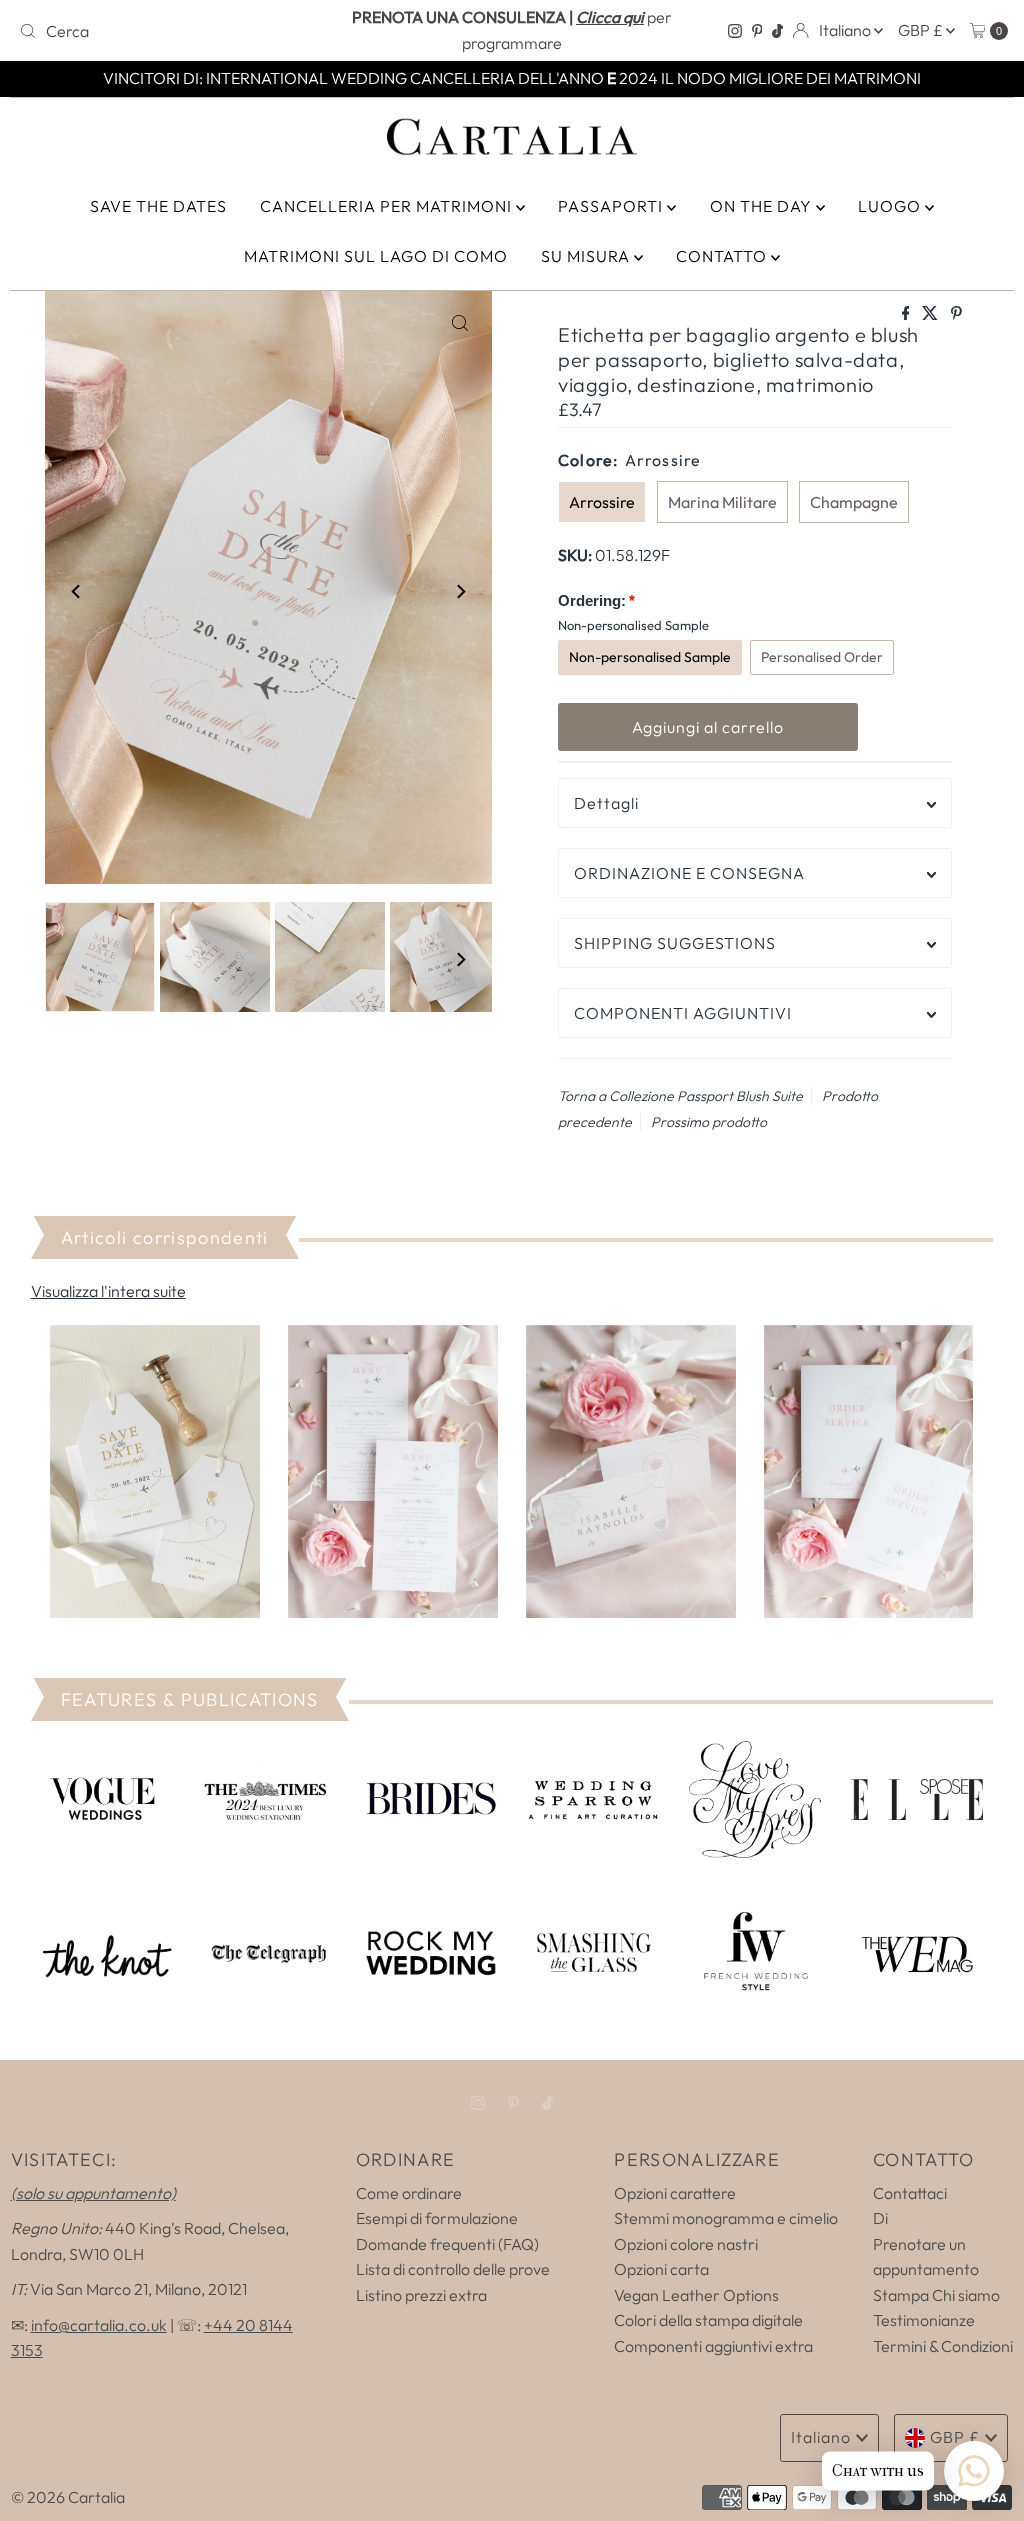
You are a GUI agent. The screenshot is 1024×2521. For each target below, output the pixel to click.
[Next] (460, 591)
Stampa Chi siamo (936, 2295)
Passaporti (612, 206)
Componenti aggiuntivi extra (713, 2346)
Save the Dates (158, 206)
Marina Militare (722, 502)
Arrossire (602, 502)
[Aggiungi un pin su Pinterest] (956, 314)
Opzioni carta (661, 2269)
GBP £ (922, 30)
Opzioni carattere (675, 2193)
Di (880, 2218)
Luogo (891, 206)
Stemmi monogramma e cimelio (726, 2218)
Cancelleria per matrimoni (388, 206)
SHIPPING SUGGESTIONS (675, 943)
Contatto (723, 256)
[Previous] (77, 591)
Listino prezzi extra (421, 2295)
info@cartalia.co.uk (99, 2325)
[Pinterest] (757, 31)
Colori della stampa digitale (708, 2320)
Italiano (846, 30)
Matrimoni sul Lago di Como (376, 256)
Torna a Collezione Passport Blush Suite (680, 1096)
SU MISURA (587, 256)
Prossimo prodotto (709, 1122)
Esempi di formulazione (437, 2218)
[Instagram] (735, 31)
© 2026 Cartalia (68, 2497)
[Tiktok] (777, 31)
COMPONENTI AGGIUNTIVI (683, 1013)
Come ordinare (409, 2193)
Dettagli (606, 803)
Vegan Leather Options (696, 2295)
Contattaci (910, 2193)
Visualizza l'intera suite (108, 1291)
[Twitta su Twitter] (931, 314)
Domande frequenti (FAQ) (447, 2244)
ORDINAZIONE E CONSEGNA (689, 873)
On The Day (763, 206)
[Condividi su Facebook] (907, 314)
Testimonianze (924, 2320)
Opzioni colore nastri (686, 2244)
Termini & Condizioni (943, 2346)
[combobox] (173, 31)
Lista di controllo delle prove (453, 2269)
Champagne (854, 502)
